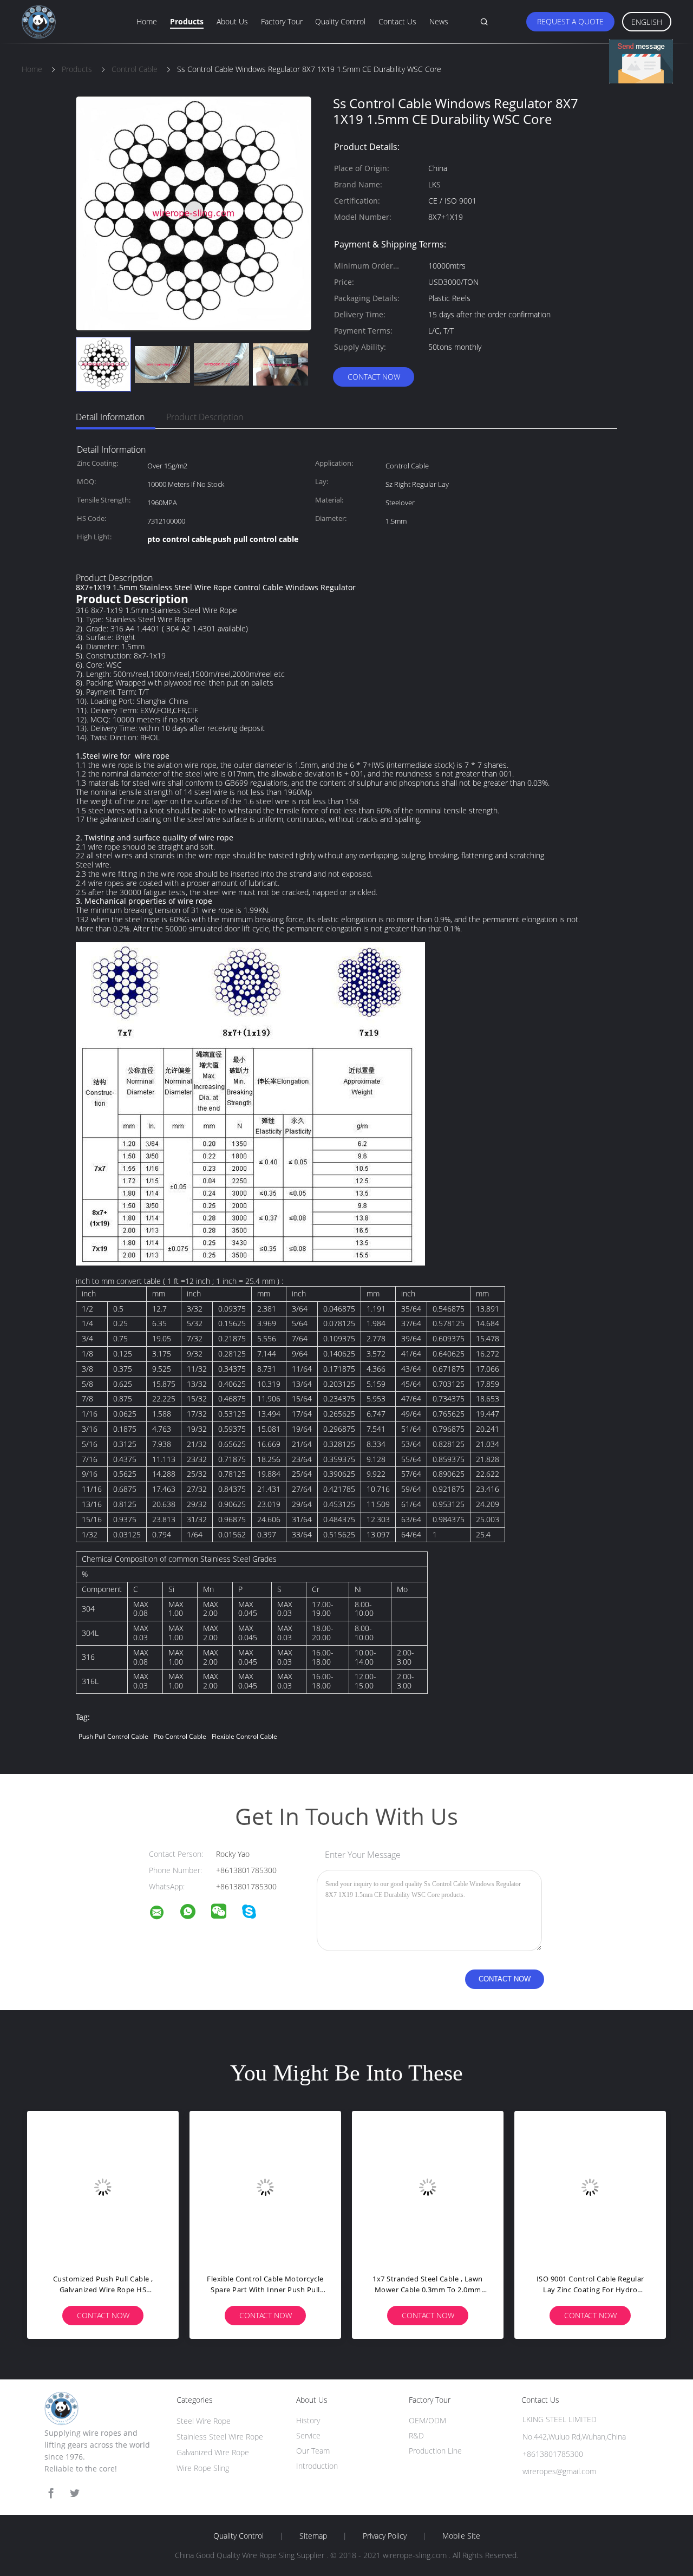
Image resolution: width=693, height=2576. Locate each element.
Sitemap (313, 2536)
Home (147, 21)
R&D (416, 2435)
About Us (232, 21)
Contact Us (397, 21)
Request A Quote (570, 21)
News (439, 21)
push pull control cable (113, 1736)
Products (187, 21)
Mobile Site (461, 2536)
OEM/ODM (427, 2420)
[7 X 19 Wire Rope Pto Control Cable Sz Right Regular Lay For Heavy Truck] (265, 2187)
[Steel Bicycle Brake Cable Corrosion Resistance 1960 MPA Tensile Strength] (428, 2187)
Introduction (317, 2466)
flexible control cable (244, 1736)
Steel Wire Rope (204, 2421)
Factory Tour (282, 21)
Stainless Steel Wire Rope (220, 2437)
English (647, 22)
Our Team (313, 2451)
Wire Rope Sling (203, 2468)
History (308, 2420)
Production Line (435, 2451)
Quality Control (340, 21)
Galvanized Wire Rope (213, 2452)
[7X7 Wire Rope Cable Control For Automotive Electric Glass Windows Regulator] (103, 2187)
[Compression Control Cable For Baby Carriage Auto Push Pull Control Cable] (590, 2187)
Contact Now (374, 377)
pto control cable (180, 1736)
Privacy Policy (385, 2536)
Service (308, 2435)
